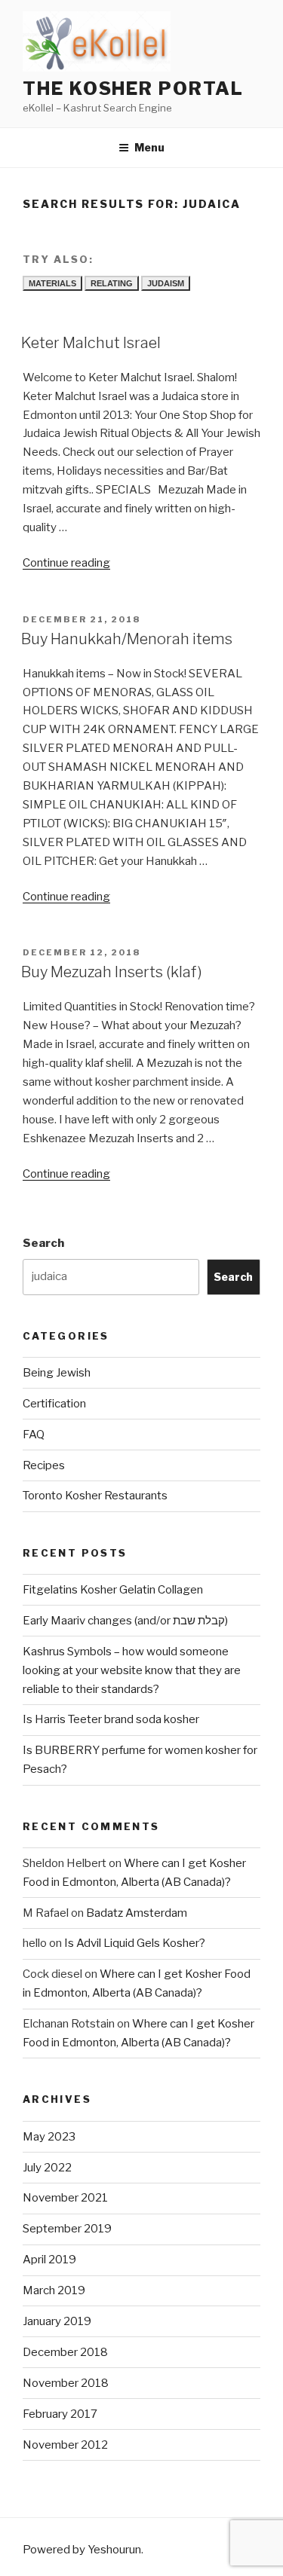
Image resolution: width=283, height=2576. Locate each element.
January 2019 (57, 2321)
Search (43, 1243)
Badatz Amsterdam (137, 1913)
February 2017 (60, 2414)
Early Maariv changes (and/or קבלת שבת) (125, 1621)
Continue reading (66, 563)
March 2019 (54, 2290)
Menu (149, 147)
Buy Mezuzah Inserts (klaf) (112, 972)
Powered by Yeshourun (82, 2550)
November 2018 (66, 2383)
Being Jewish (57, 1373)
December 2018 (65, 2352)
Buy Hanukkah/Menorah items (127, 639)
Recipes (44, 1465)
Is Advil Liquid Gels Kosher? (135, 1943)
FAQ (34, 1435)
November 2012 (65, 2445)
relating (112, 283)
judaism (166, 283)
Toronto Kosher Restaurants (95, 1496)
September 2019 (67, 2229)
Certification (54, 1404)
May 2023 (49, 2137)
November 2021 (65, 2198)
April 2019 (49, 2260)
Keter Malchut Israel (91, 343)
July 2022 (47, 2168)
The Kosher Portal (133, 89)
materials (52, 283)
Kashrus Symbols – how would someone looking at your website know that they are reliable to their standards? (132, 1670)
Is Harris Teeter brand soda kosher (111, 1719)
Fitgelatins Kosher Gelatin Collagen (113, 1590)
